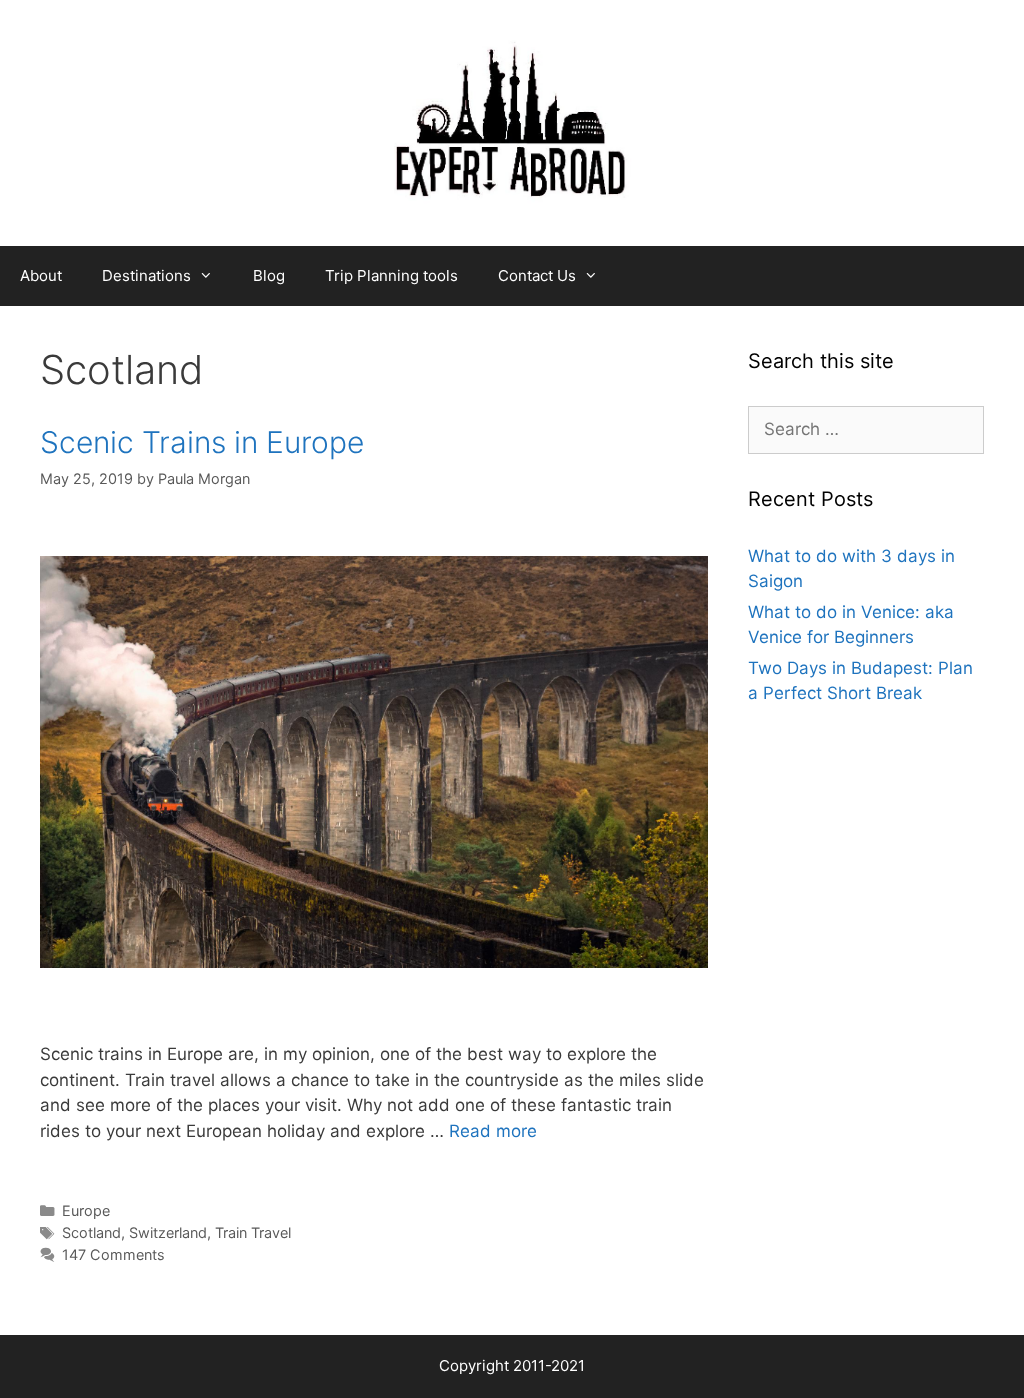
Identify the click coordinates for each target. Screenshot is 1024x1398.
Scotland (91, 1232)
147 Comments (113, 1254)
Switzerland (168, 1232)
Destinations (146, 275)
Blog (269, 275)
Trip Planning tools (391, 275)
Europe (86, 1210)
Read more (493, 1131)
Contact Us (537, 275)
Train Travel (253, 1232)
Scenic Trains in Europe (202, 442)
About (41, 275)
